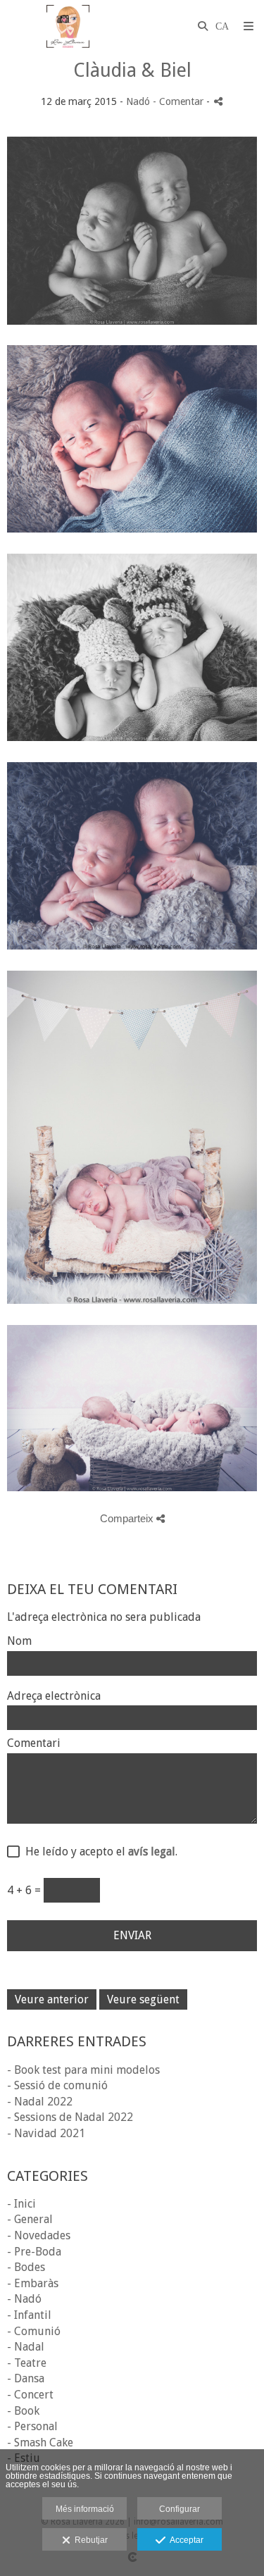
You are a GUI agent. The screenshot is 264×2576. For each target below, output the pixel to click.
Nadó (138, 101)
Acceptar (184, 2540)
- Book (23, 2411)
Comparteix (128, 1518)
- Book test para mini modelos (83, 2070)
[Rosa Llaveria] (68, 26)
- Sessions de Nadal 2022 (70, 2117)
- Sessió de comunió (57, 2085)
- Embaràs (33, 2283)
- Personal (32, 2426)
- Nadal (26, 2347)
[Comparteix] (218, 101)
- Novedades (39, 2235)
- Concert (30, 2395)
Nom (19, 1641)
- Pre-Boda (34, 2252)
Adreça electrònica (54, 1696)
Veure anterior (52, 1999)
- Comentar (180, 101)
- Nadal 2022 (40, 2102)
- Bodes (26, 2267)
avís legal (152, 1852)
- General (30, 2219)
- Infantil (29, 2315)
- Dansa (26, 2378)
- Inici (21, 2204)
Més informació (85, 2509)
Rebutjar (89, 2540)
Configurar (180, 2509)
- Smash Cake (40, 2443)
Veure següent (143, 1999)
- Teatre (27, 2363)
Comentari (34, 1743)
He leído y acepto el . (99, 1852)
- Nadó (24, 2299)
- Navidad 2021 (46, 2133)
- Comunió (34, 2331)
